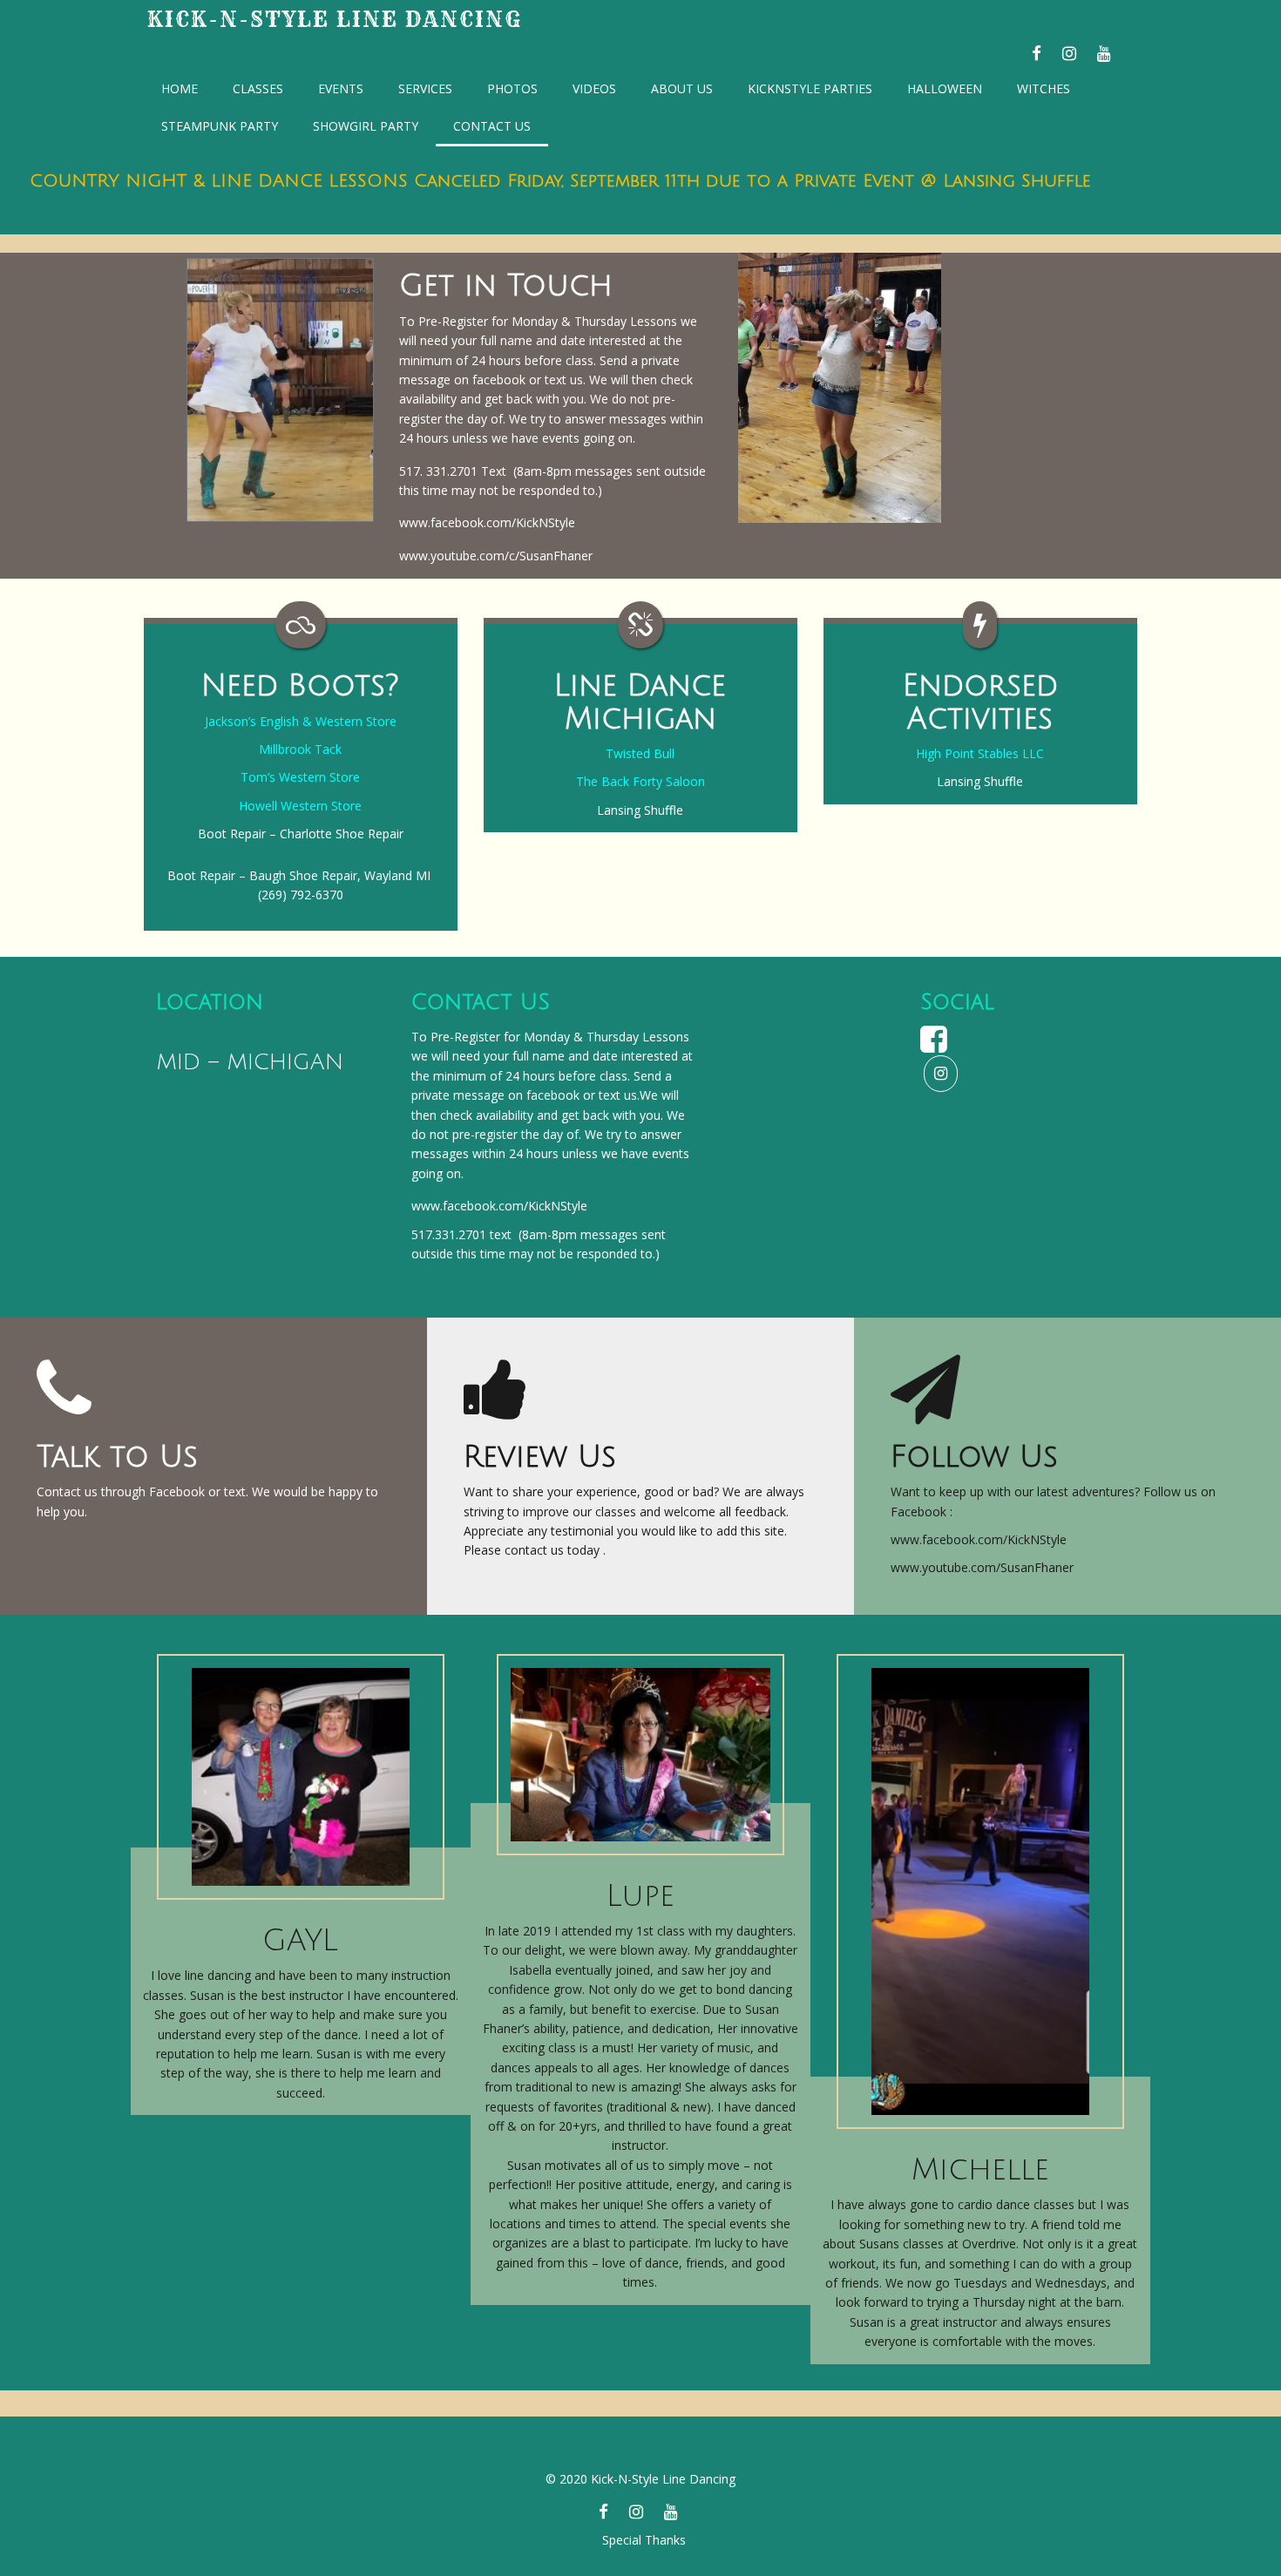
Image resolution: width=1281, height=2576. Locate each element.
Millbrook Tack (300, 749)
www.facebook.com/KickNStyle (487, 522)
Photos (512, 88)
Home (180, 88)
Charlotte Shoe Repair (342, 834)
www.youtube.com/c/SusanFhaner (496, 556)
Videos (594, 88)
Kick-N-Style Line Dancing (335, 19)
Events (341, 88)
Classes (258, 88)
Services (425, 88)
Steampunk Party (220, 126)
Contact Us (492, 126)
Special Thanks (644, 2540)
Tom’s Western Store (300, 777)
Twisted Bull (640, 753)
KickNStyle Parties (810, 88)
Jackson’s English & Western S (289, 721)
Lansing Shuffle (640, 810)
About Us (682, 88)
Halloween (945, 88)
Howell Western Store (300, 806)
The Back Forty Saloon (640, 781)
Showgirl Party (366, 126)
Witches (1044, 88)
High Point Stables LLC (980, 753)
